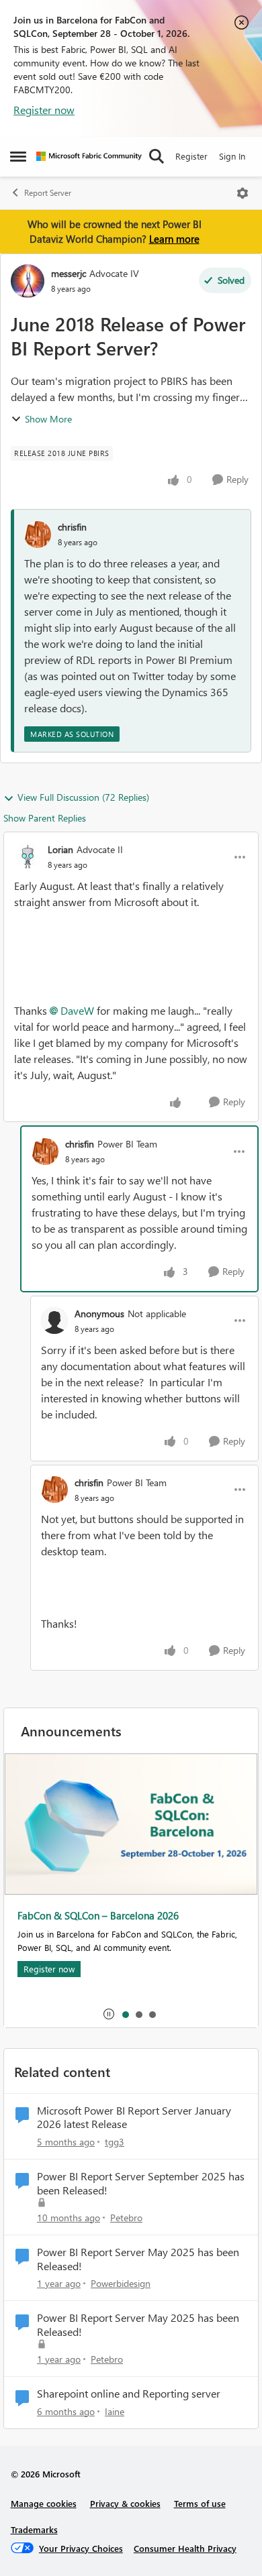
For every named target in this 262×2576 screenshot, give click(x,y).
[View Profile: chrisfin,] (38, 535)
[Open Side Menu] (18, 156)
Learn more (174, 239)
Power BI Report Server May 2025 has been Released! (138, 2259)
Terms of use (200, 2503)
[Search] (157, 156)
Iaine (115, 2411)
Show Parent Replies (45, 818)
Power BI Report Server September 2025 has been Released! (141, 2183)
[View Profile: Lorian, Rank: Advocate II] (28, 857)
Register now (44, 110)
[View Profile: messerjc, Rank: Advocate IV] (28, 281)
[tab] (125, 2014)
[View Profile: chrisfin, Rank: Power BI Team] (45, 1152)
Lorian (60, 849)
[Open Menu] (243, 193)
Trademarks (34, 2529)
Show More (48, 419)
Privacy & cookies (125, 2503)
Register (191, 156)
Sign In (232, 156)
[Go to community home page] (89, 156)
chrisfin (72, 527)
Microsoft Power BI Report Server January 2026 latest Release (134, 2118)
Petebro (126, 2218)
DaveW (77, 1010)
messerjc (69, 273)
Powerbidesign (121, 2283)
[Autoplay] (109, 2014)
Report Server (48, 193)
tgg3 (115, 2142)
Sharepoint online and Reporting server (129, 2394)
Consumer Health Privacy (185, 2548)
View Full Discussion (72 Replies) (83, 797)
